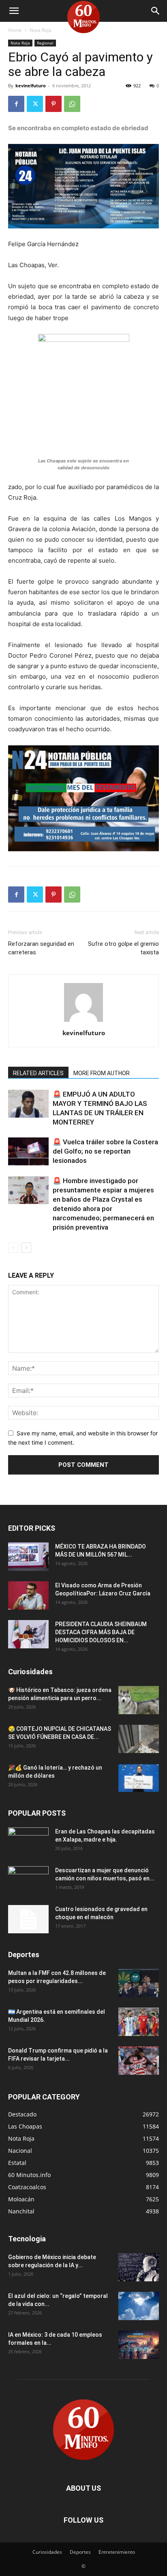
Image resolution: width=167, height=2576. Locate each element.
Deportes (80, 2552)
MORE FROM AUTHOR (102, 1073)
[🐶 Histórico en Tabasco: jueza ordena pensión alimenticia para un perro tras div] (139, 1700)
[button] (14, 11)
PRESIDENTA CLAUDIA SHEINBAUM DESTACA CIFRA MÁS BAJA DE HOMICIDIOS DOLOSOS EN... (101, 1632)
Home (15, 30)
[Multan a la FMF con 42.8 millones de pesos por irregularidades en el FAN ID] (139, 1983)
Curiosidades (47, 2552)
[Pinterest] (54, 104)
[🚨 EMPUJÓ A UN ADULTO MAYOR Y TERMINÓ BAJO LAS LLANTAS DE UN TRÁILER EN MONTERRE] (28, 1104)
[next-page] (26, 1248)
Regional (45, 43)
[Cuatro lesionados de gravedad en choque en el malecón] (28, 1919)
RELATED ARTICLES (38, 1073)
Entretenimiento (117, 2552)
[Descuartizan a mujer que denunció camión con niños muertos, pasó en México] (28, 1880)
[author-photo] (83, 1022)
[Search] (156, 11)
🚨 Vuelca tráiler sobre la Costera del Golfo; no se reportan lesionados (105, 1151)
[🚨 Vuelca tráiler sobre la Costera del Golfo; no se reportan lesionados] (28, 1151)
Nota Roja (41, 30)
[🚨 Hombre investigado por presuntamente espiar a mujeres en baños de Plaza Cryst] (28, 1190)
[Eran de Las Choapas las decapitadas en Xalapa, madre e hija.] (28, 1842)
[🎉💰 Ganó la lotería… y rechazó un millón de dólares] (139, 1778)
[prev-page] (13, 1248)
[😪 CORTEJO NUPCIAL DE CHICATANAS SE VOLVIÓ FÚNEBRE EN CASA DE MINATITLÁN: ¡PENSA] (139, 1739)
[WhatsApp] (72, 104)
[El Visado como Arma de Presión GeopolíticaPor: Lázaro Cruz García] (28, 1595)
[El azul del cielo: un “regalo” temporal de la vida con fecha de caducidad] (139, 2306)
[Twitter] (35, 104)
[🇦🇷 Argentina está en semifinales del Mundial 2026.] (139, 2022)
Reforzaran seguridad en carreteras (41, 948)
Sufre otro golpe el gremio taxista (123, 948)
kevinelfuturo (31, 85)
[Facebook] (16, 104)
